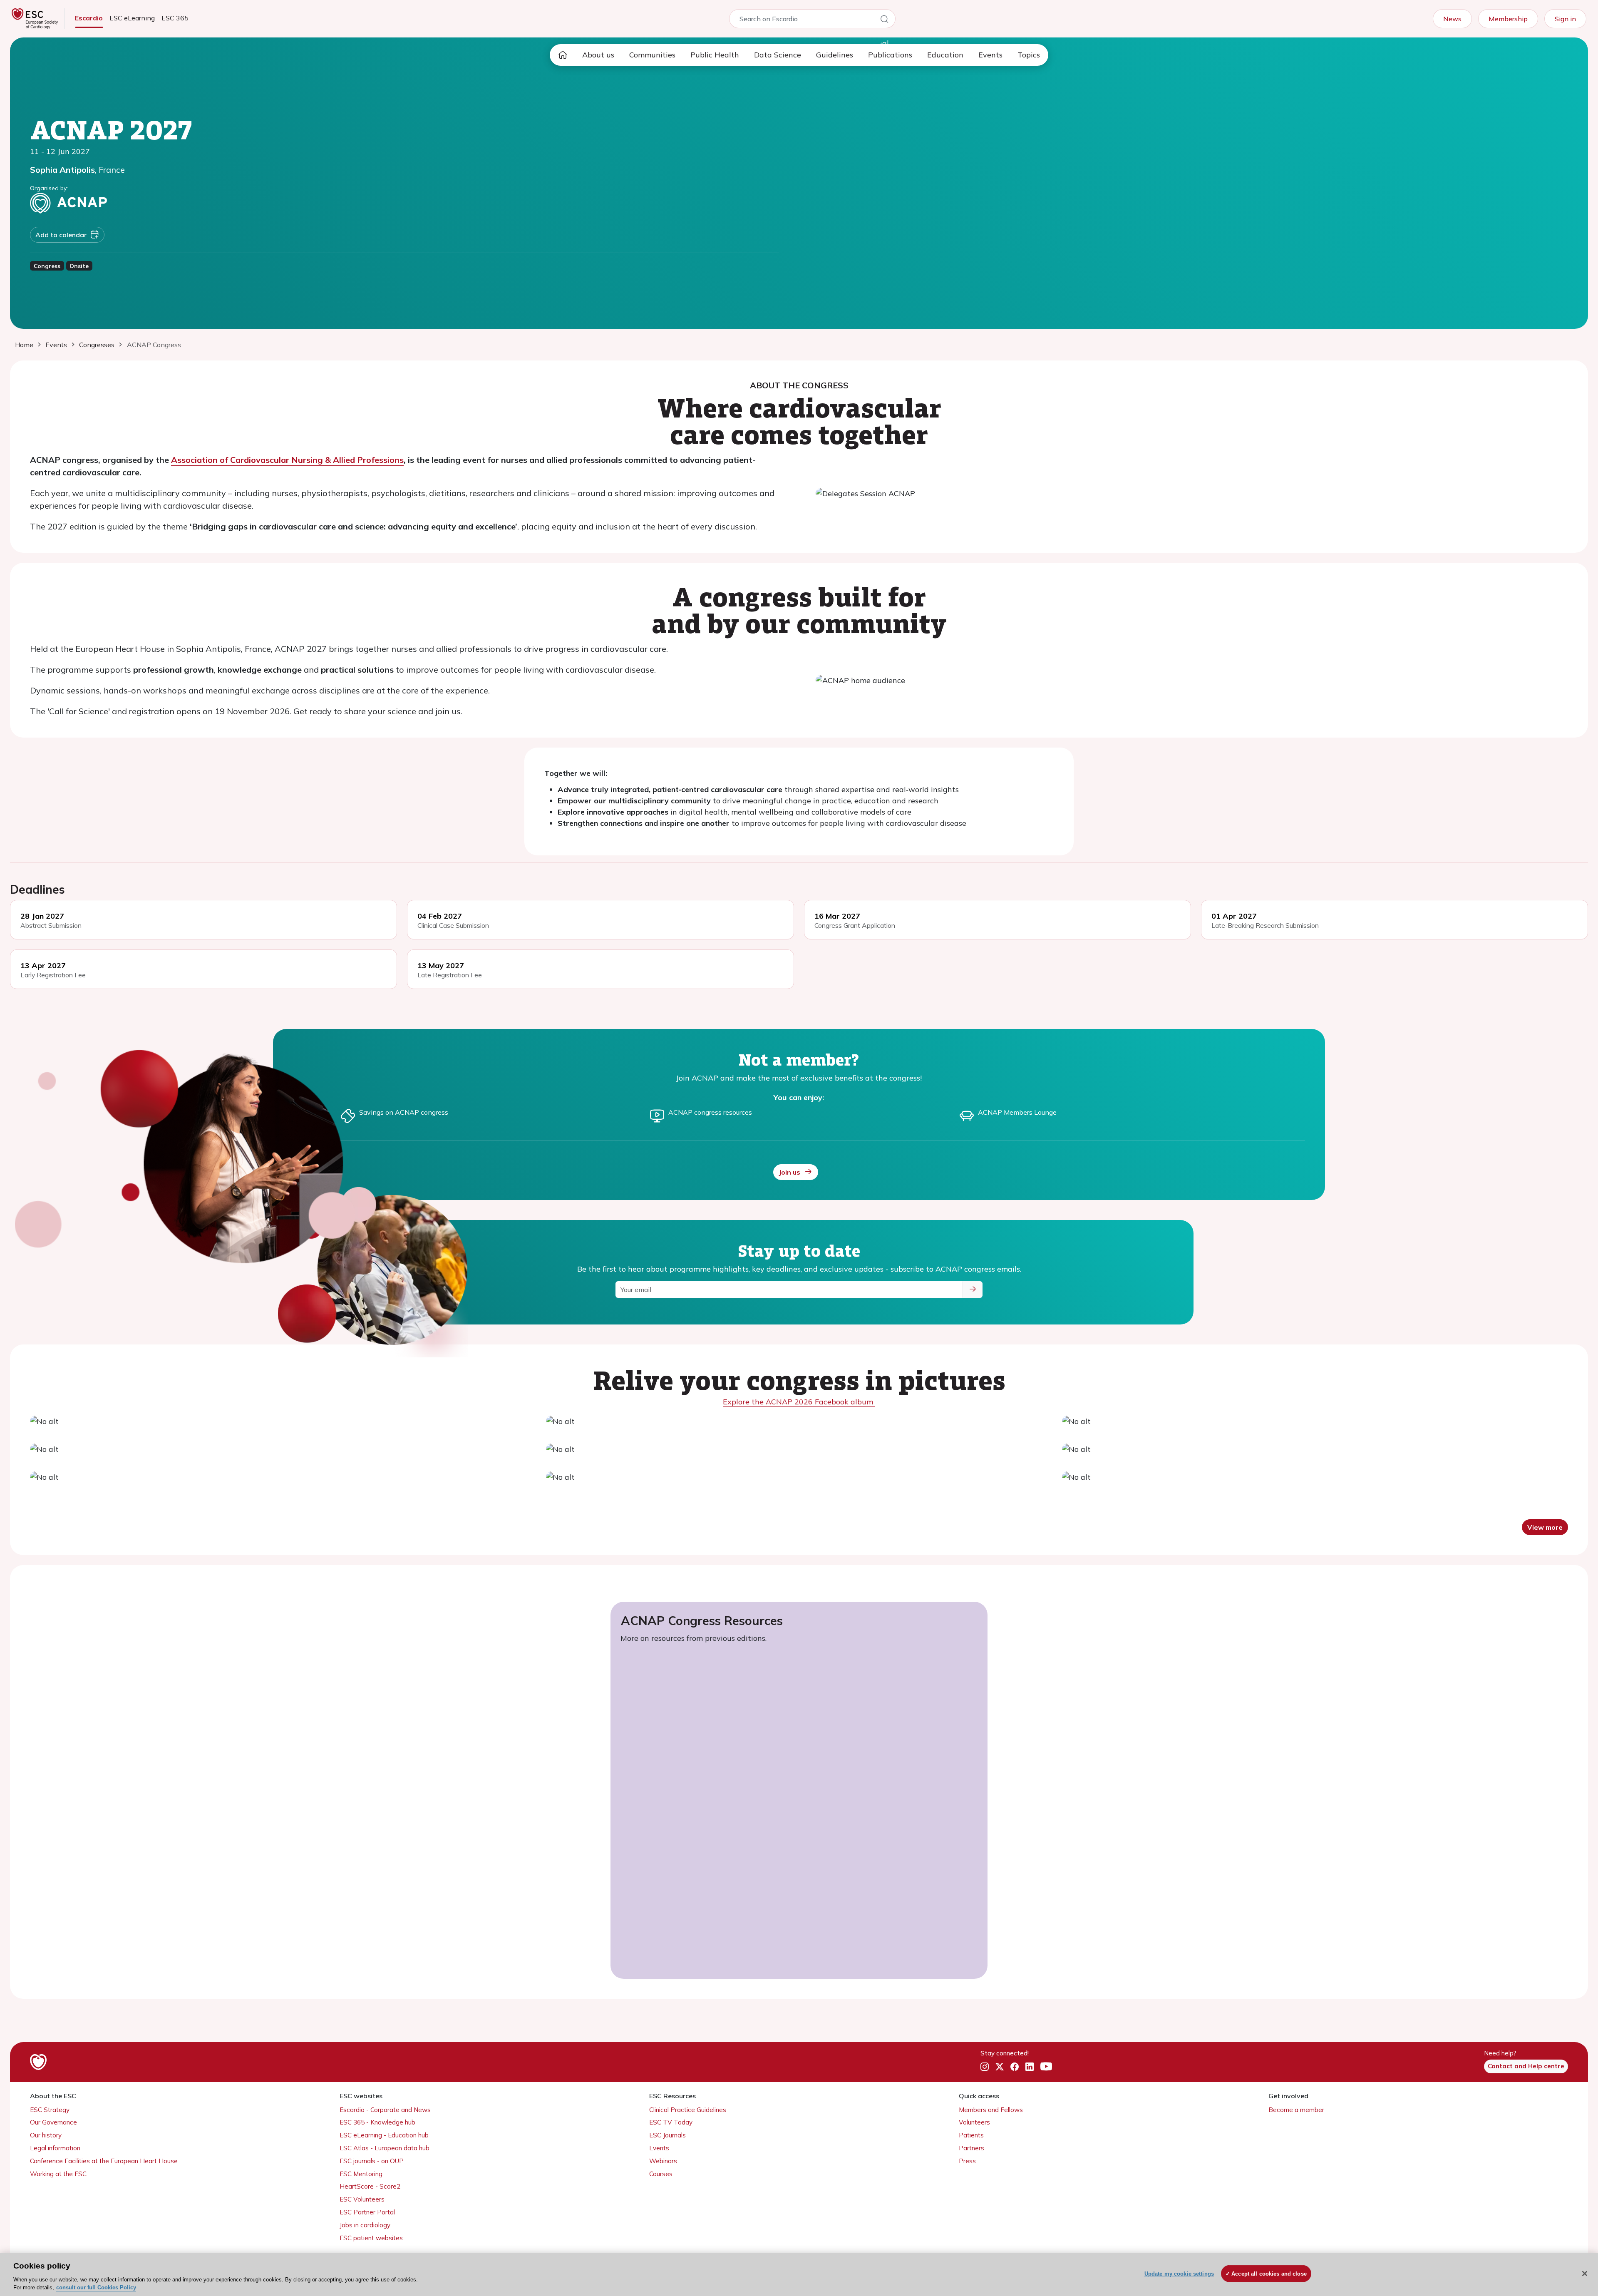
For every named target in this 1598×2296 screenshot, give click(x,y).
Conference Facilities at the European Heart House (104, 2161)
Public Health (715, 55)
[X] (1000, 2067)
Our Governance (53, 2122)
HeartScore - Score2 (370, 2186)
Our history (46, 2135)
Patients (971, 2135)
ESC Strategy (50, 2110)
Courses (661, 2174)
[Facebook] (1015, 2067)
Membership (1508, 19)
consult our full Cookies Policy (96, 2287)
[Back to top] (1571, 2236)
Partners (971, 2148)
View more (1545, 1527)
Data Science (778, 55)
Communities (652, 55)
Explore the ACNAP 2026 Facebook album (799, 1402)
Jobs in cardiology (365, 2225)
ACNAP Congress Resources (702, 1620)
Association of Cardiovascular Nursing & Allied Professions (287, 460)
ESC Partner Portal (367, 2212)
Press (967, 2161)
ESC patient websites (371, 2238)
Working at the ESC (58, 2174)
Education (945, 55)
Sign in (1565, 19)
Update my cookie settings (1179, 2274)
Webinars (663, 2161)
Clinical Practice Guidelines (688, 2110)
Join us (789, 1172)
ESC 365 (175, 18)
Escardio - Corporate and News (385, 2110)
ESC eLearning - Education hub (384, 2135)
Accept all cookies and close (1269, 2274)
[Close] (1585, 2274)
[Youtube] (1046, 2067)
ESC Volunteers (362, 2199)
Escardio (89, 18)
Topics (1029, 55)
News (1452, 19)
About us (598, 55)
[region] (799, 2274)
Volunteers (974, 2122)
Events (990, 55)
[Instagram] (985, 2067)
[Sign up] (973, 1290)
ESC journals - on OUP (372, 2161)
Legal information (55, 2148)
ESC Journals (667, 2135)
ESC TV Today (671, 2122)
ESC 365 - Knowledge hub (377, 2122)
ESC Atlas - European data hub (385, 2148)
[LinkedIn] (1030, 2067)
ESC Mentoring (361, 2174)
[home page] (563, 55)
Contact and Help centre (1526, 2066)
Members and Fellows (991, 2110)
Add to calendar (61, 235)
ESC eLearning (132, 18)
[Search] (884, 20)
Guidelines (835, 55)
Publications (890, 55)
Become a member (1296, 2110)
